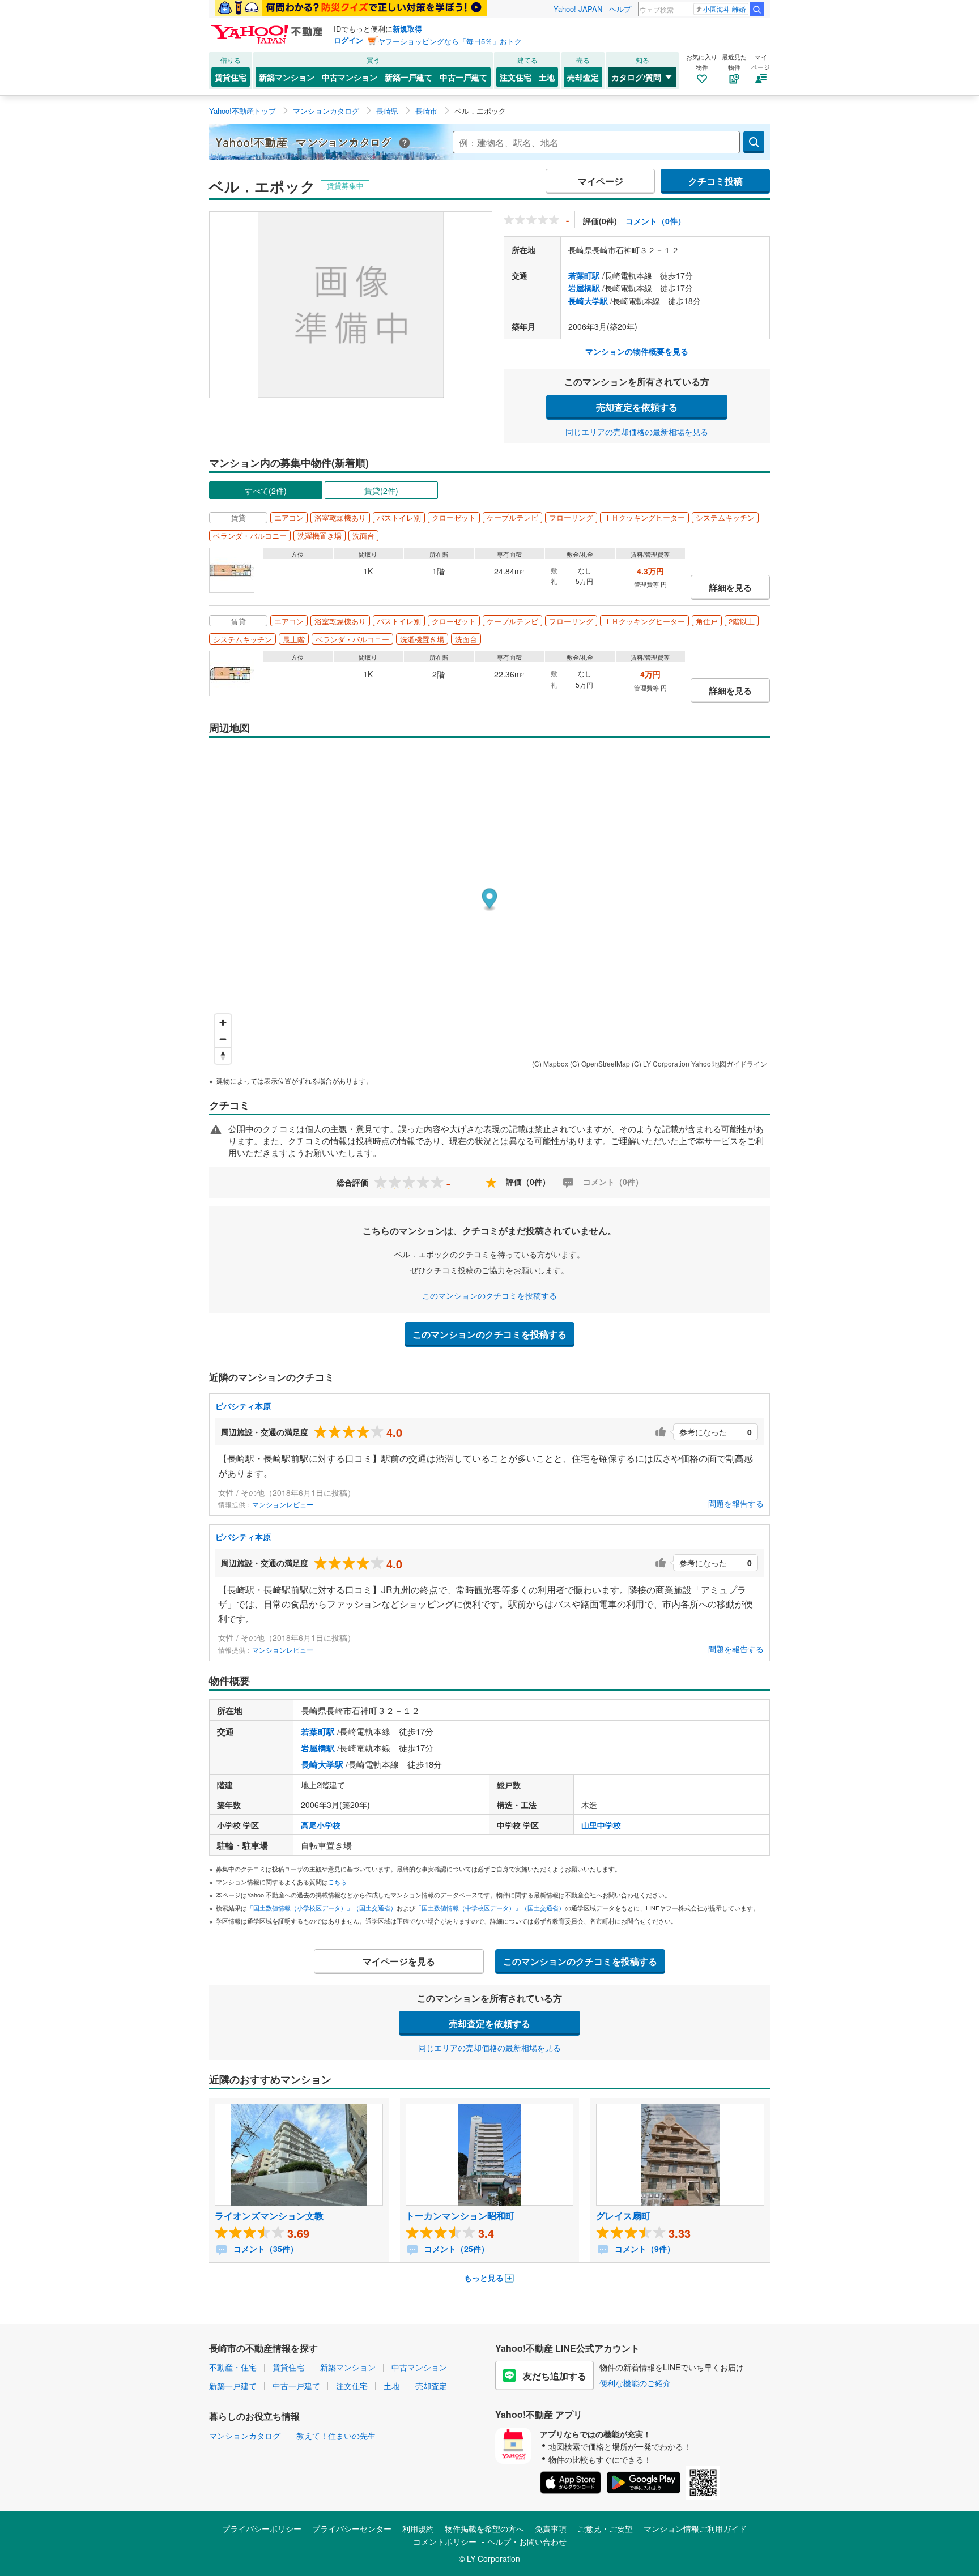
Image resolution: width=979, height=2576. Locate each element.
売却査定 (583, 77)
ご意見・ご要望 (605, 2528)
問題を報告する (736, 1503)
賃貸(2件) (381, 491)
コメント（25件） (456, 2249)
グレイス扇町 (623, 2215)
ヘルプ (620, 9)
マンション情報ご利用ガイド (695, 2528)
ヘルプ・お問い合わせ (527, 2541)
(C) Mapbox (550, 1063)
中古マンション (350, 77)
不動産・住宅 (233, 2367)
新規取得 (407, 29)
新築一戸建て (408, 77)
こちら (337, 1882)
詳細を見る (731, 587)
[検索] (757, 9)
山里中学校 (601, 1825)
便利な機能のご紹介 (635, 2383)
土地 (547, 77)
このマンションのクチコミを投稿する (489, 1295)
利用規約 (418, 2528)
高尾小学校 (321, 1825)
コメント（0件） (655, 221)
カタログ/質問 (636, 77)
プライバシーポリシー (262, 2528)
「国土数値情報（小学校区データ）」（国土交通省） (322, 1908)
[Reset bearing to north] (223, 1055)
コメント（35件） (265, 2249)
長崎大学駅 (588, 301)
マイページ (601, 181)
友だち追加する (555, 2376)
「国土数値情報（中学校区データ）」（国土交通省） (490, 1908)
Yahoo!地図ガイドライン (729, 1063)
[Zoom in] (223, 1023)
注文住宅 (516, 77)
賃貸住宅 (231, 77)
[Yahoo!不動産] (269, 28)
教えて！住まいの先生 (336, 2436)
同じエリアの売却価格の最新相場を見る (637, 432)
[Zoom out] (223, 1039)
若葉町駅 (584, 275)
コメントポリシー (445, 2541)
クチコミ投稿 (716, 181)
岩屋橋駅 (584, 288)
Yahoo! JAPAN (578, 9)
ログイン (348, 40)
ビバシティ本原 (243, 1406)
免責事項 (551, 2528)
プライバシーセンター (352, 2528)
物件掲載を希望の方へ (484, 2528)
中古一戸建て (463, 77)
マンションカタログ (245, 2436)
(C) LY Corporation (661, 1063)
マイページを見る (399, 1961)
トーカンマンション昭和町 (460, 2215)
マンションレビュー (283, 1504)
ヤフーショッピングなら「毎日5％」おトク (450, 41)
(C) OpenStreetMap (600, 1063)
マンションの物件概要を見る (637, 351)
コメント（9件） (644, 2249)
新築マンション (287, 77)
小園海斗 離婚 (724, 9)
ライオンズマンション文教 (269, 2215)
